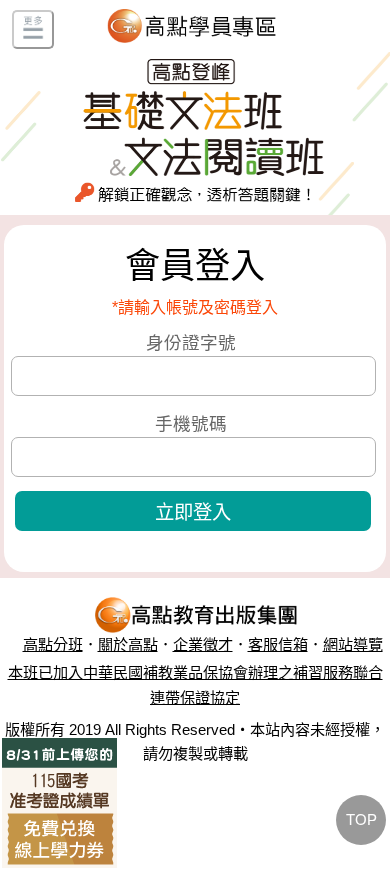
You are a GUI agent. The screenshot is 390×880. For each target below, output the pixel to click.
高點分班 (53, 644)
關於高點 (128, 644)
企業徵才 (203, 644)
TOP (361, 819)
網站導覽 (353, 644)
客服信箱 (278, 644)
